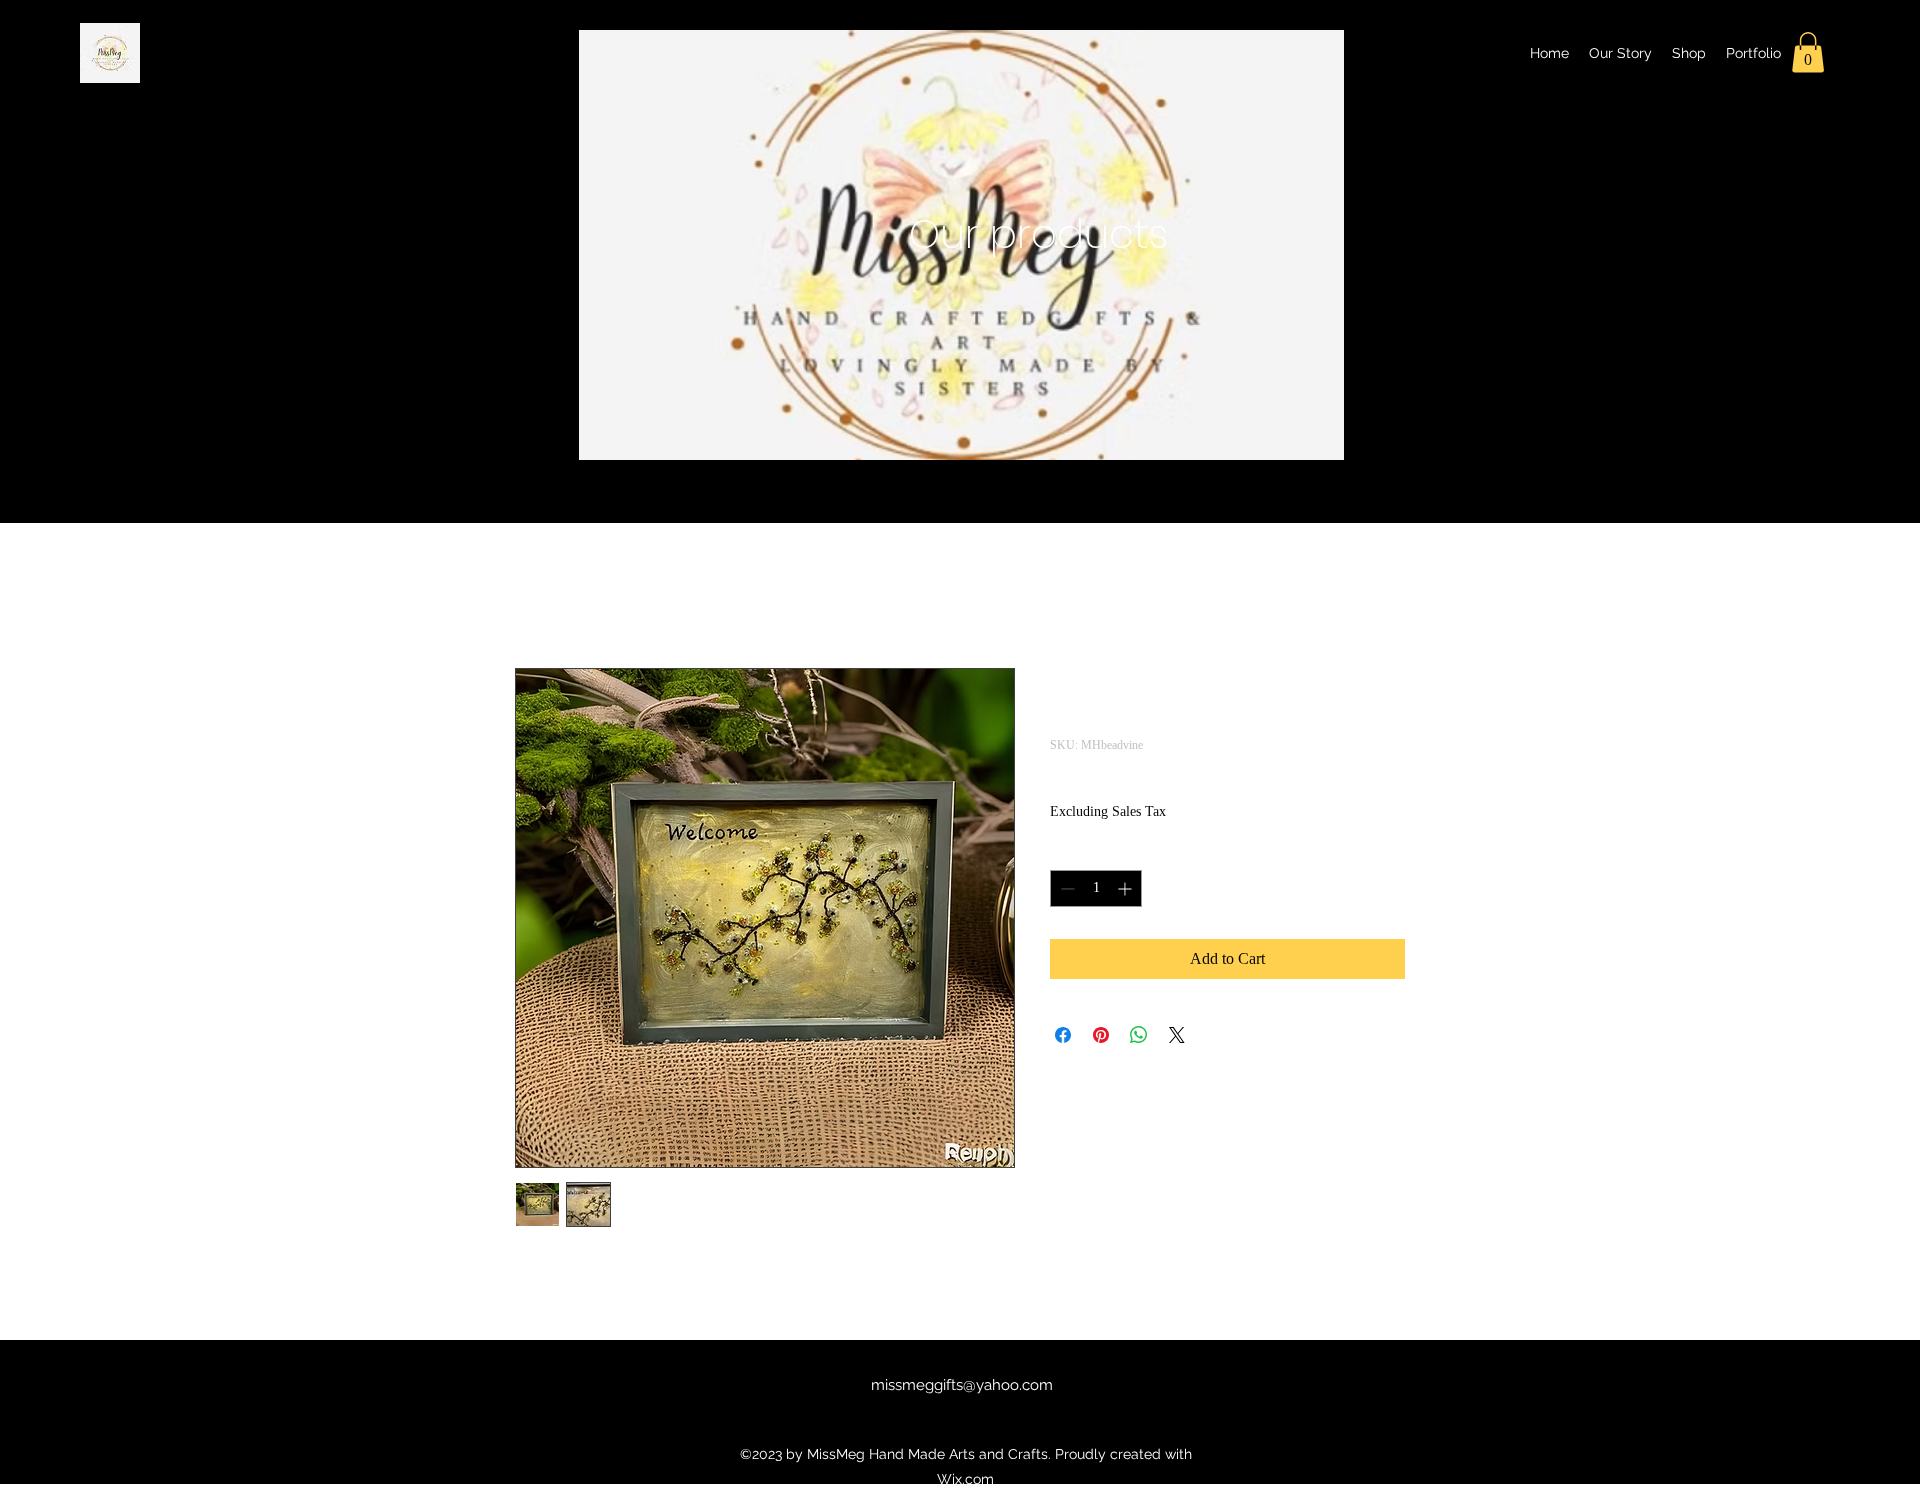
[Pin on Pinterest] (1101, 1035)
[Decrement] (1065, 888)
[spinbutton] (1096, 888)
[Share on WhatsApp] (1139, 1035)
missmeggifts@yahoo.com (962, 1385)
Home (534, 595)
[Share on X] (1177, 1035)
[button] (1808, 52)
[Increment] (1126, 888)
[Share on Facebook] (1063, 1035)
